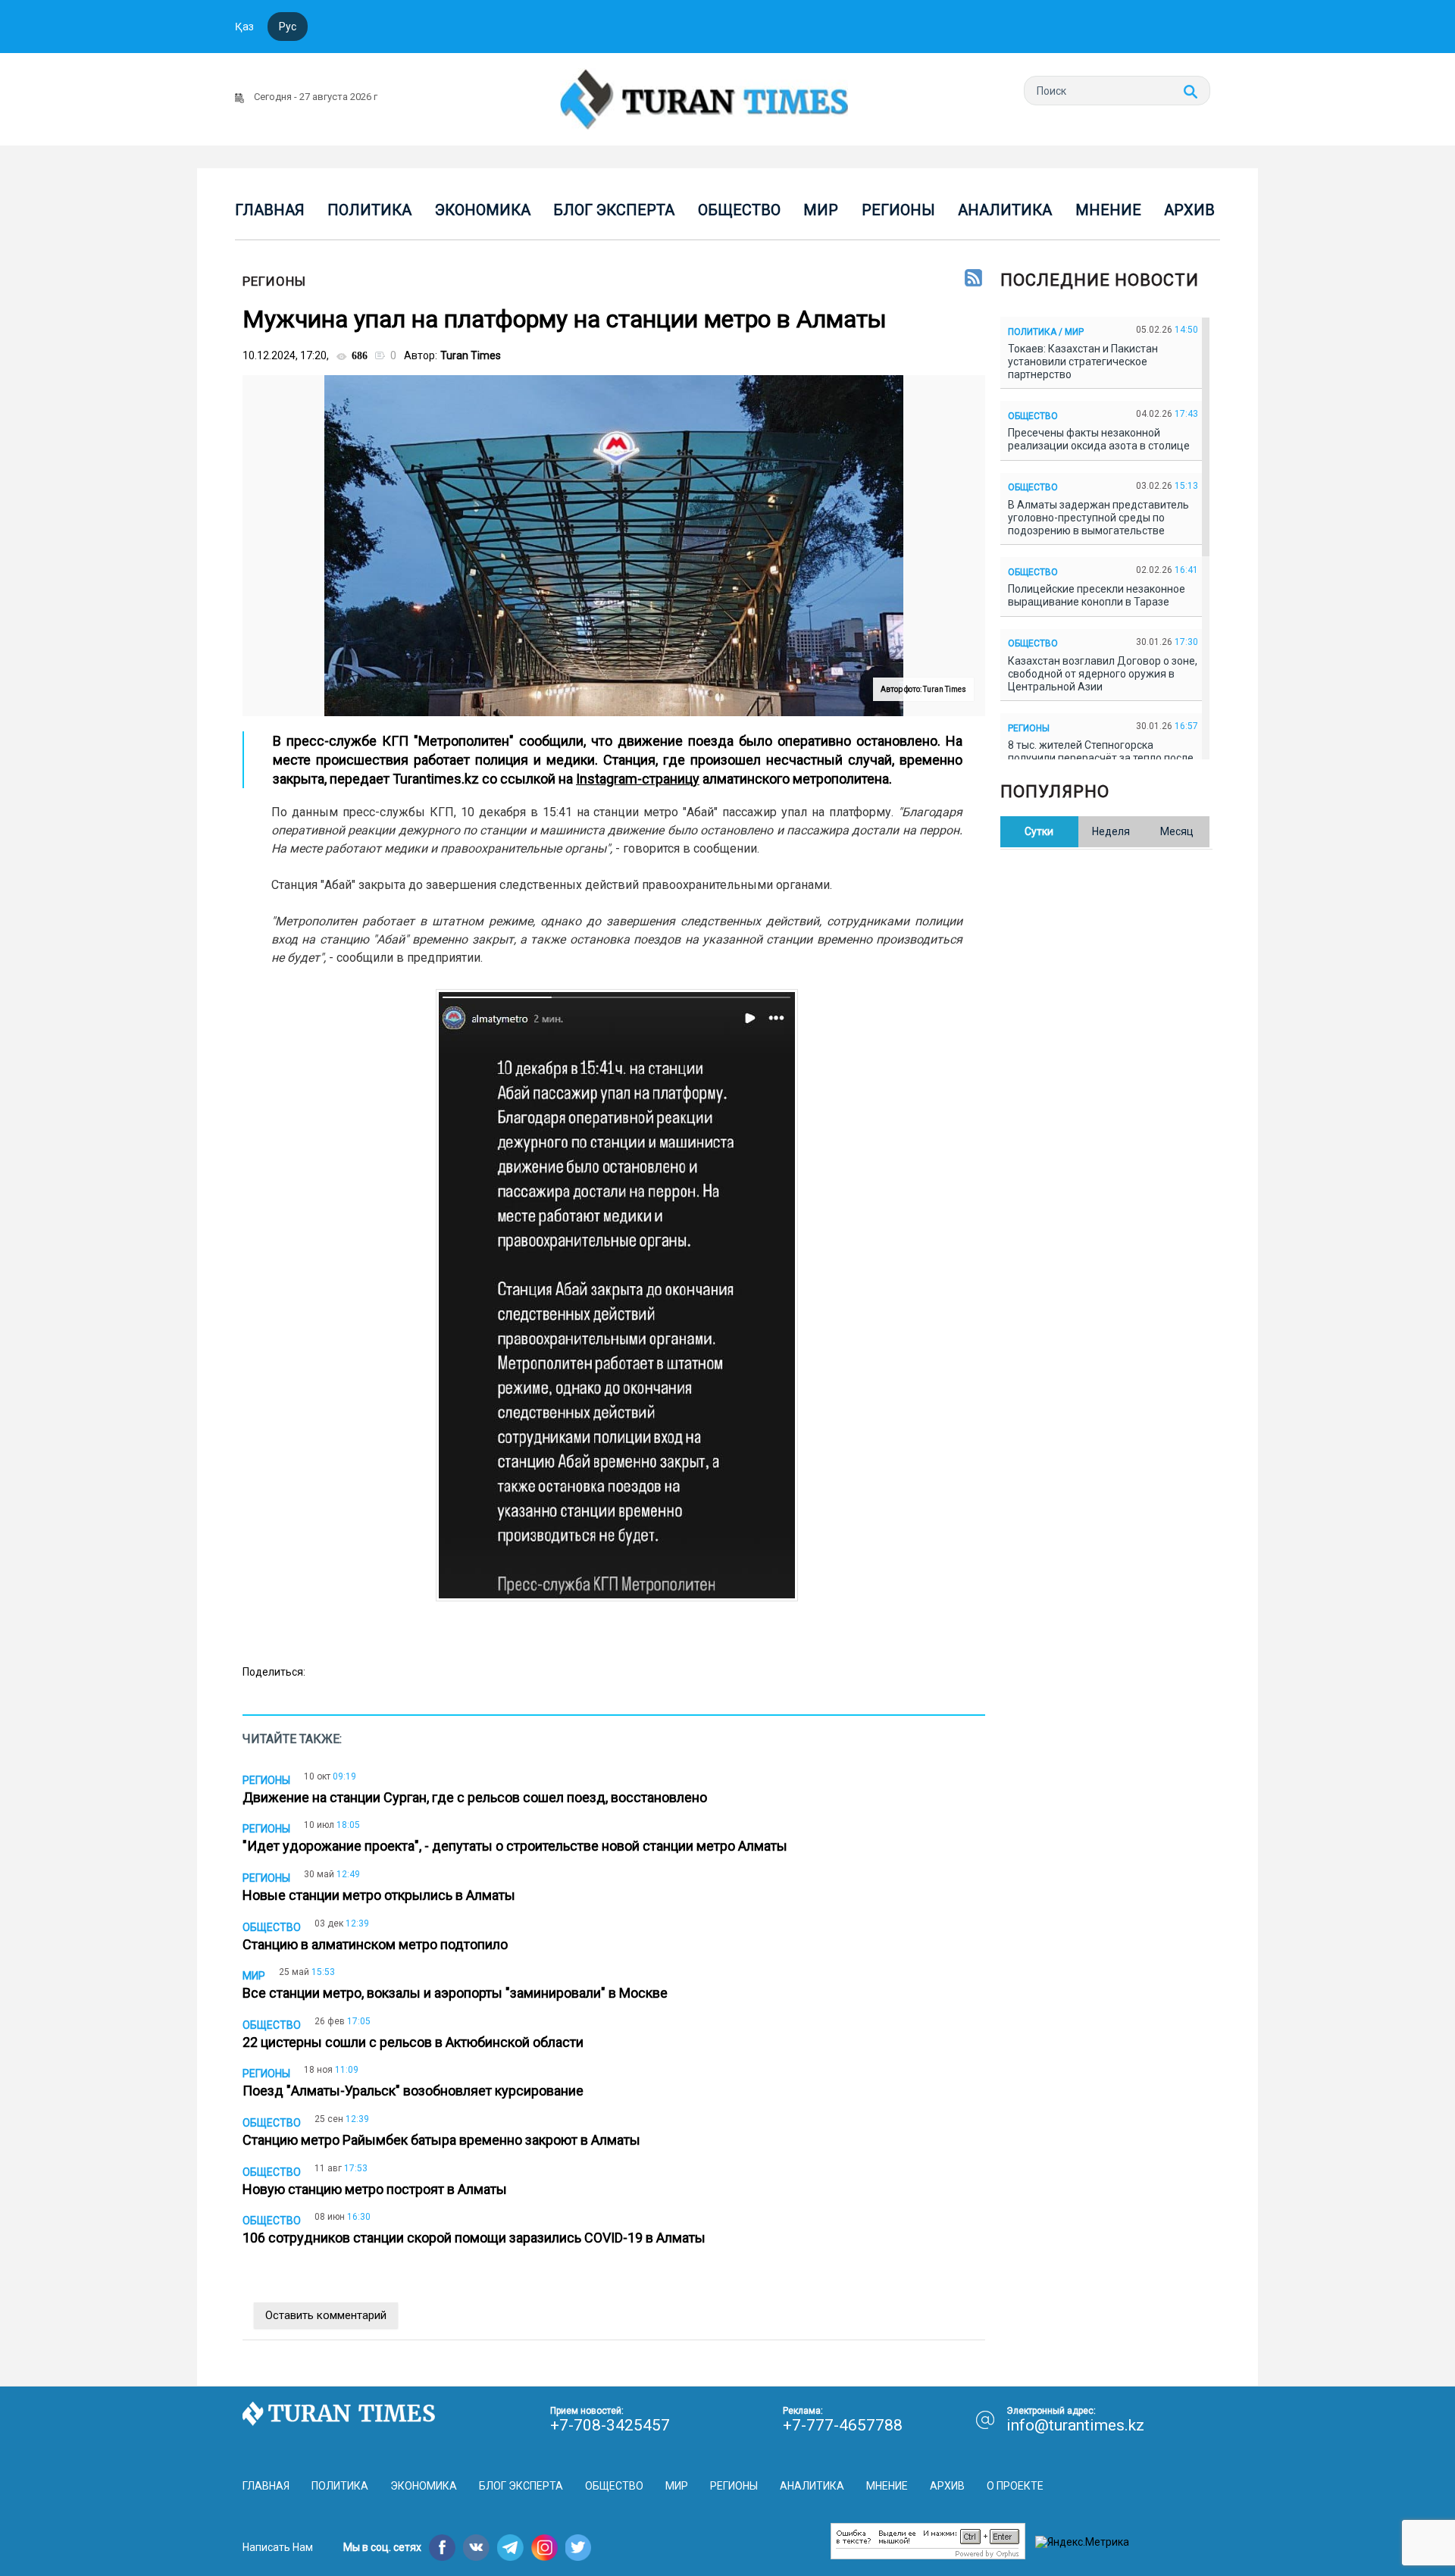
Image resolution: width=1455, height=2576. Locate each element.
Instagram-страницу (638, 779)
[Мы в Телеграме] (510, 2548)
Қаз (244, 27)
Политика (369, 210)
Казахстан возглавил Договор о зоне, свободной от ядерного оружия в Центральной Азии (1103, 674)
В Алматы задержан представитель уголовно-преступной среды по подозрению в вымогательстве (1098, 518)
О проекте (1015, 2486)
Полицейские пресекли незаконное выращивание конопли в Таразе (1097, 595)
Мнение (1108, 210)
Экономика (483, 210)
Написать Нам (278, 2547)
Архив (1189, 210)
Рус (288, 27)
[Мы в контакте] (476, 2548)
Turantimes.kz (436, 779)
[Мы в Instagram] (544, 2548)
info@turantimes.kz (1075, 2425)
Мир (821, 210)
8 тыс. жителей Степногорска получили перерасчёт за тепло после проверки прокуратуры (1101, 758)
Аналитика (1005, 210)
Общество (739, 210)
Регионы (898, 210)
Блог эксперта (614, 210)
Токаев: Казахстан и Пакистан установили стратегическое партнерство (1083, 362)
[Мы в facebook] (442, 2548)
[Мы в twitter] (579, 2548)
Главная (270, 210)
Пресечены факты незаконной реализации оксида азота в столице (1101, 439)
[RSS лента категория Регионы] (973, 279)
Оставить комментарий (326, 2315)
